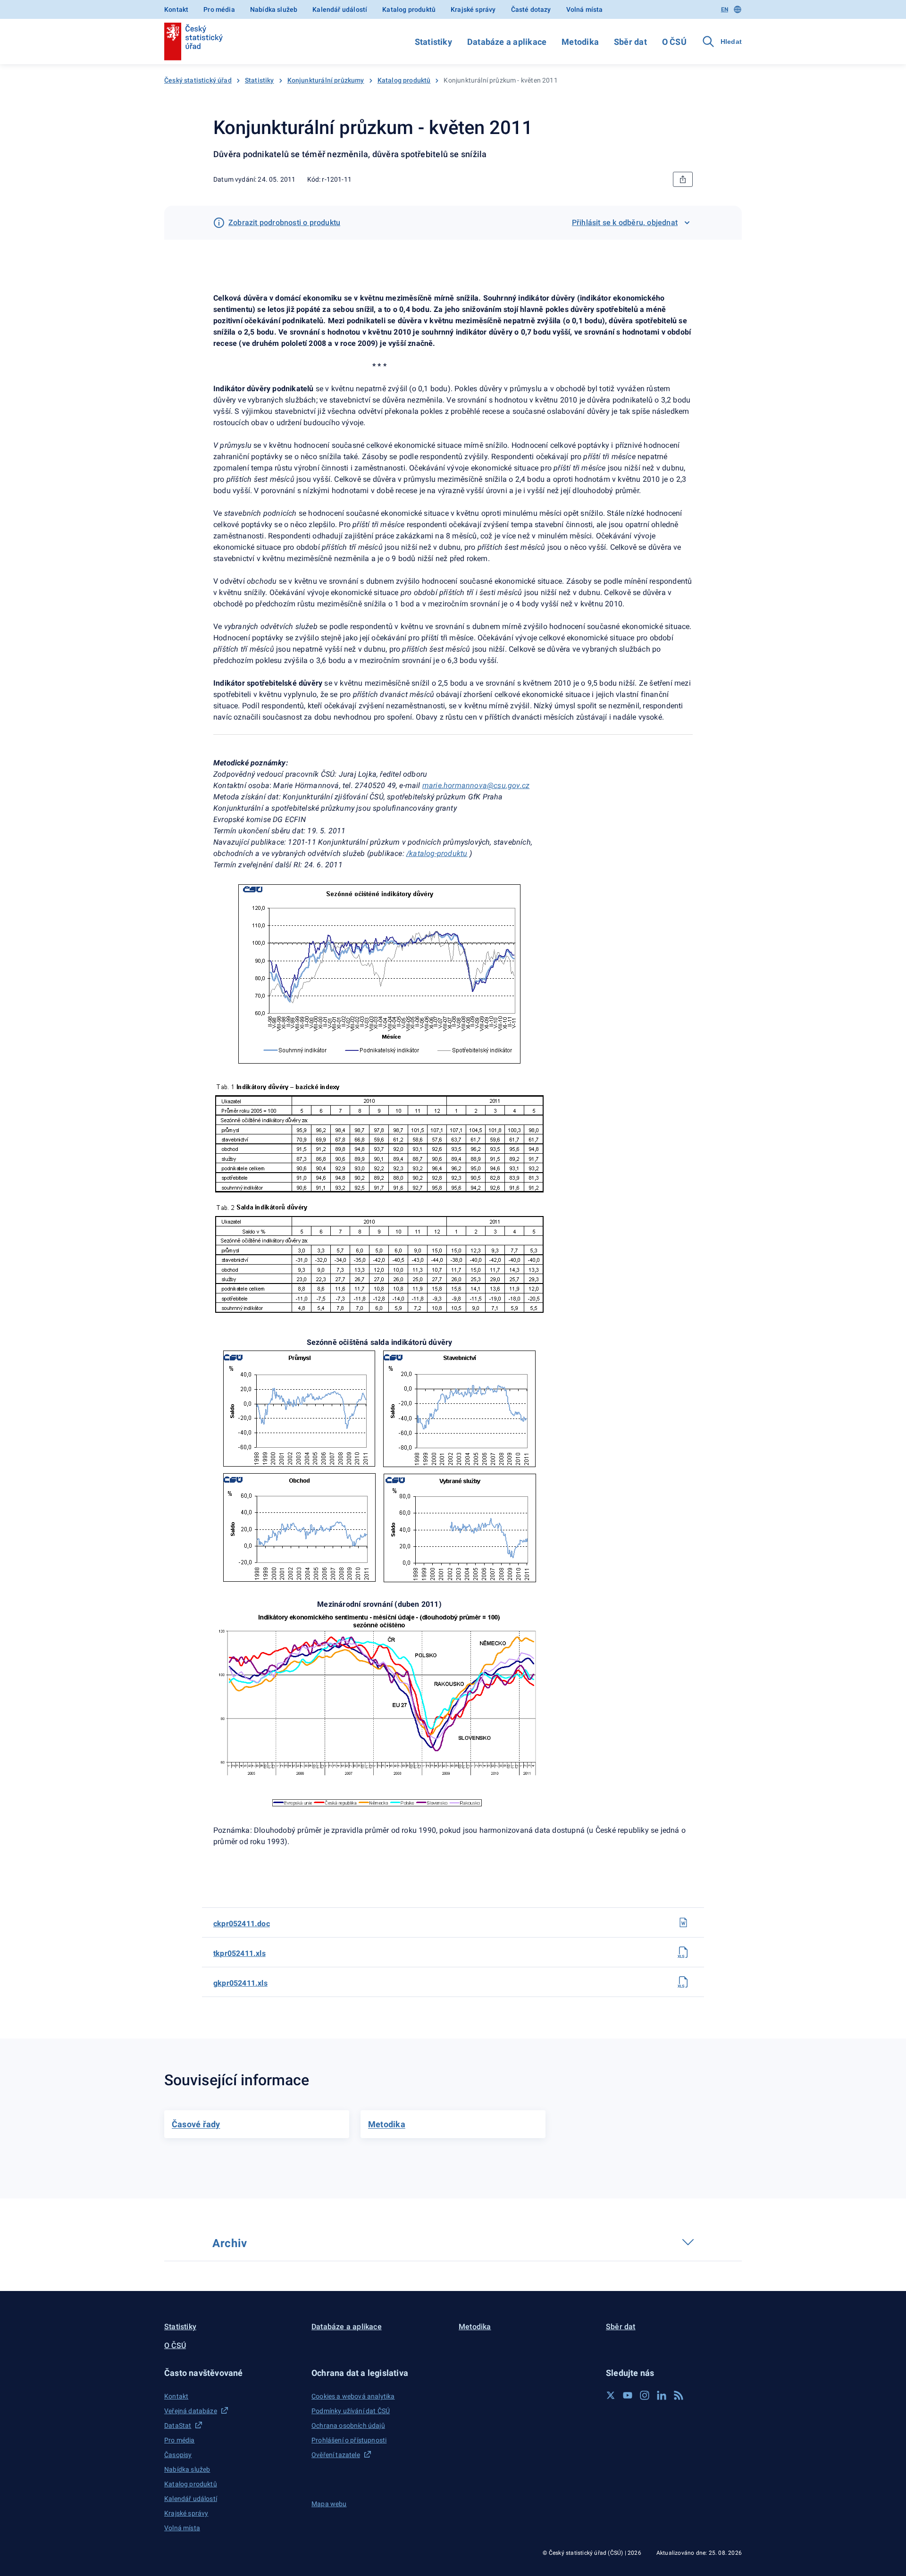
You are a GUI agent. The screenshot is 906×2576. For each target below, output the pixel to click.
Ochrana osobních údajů (348, 2425)
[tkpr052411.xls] (683, 1952)
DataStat (178, 2425)
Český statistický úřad (198, 80)
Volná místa (585, 9)
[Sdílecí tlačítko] (683, 179)
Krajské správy (473, 9)
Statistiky (433, 42)
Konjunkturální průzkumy (326, 80)
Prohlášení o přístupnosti (349, 2440)
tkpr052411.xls (239, 1953)
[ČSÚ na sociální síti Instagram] (645, 2395)
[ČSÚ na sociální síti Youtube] (628, 2395)
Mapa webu (329, 2504)
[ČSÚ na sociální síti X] (611, 2395)
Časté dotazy (531, 9)
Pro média (219, 9)
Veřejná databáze (191, 2411)
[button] (232, 2373)
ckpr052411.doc (242, 1924)
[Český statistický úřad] (193, 42)
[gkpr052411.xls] (683, 1982)
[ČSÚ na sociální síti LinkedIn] (662, 2395)
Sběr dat (630, 42)
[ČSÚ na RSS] (679, 2395)
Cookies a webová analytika (353, 2396)
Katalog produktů (409, 9)
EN (725, 9)
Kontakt (176, 9)
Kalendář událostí (340, 9)
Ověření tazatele (336, 2455)
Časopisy (178, 2455)
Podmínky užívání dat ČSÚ (351, 2411)
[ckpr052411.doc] (683, 1922)
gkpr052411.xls (240, 1983)
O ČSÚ (674, 42)
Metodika (580, 42)
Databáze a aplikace (507, 42)
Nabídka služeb (274, 9)
